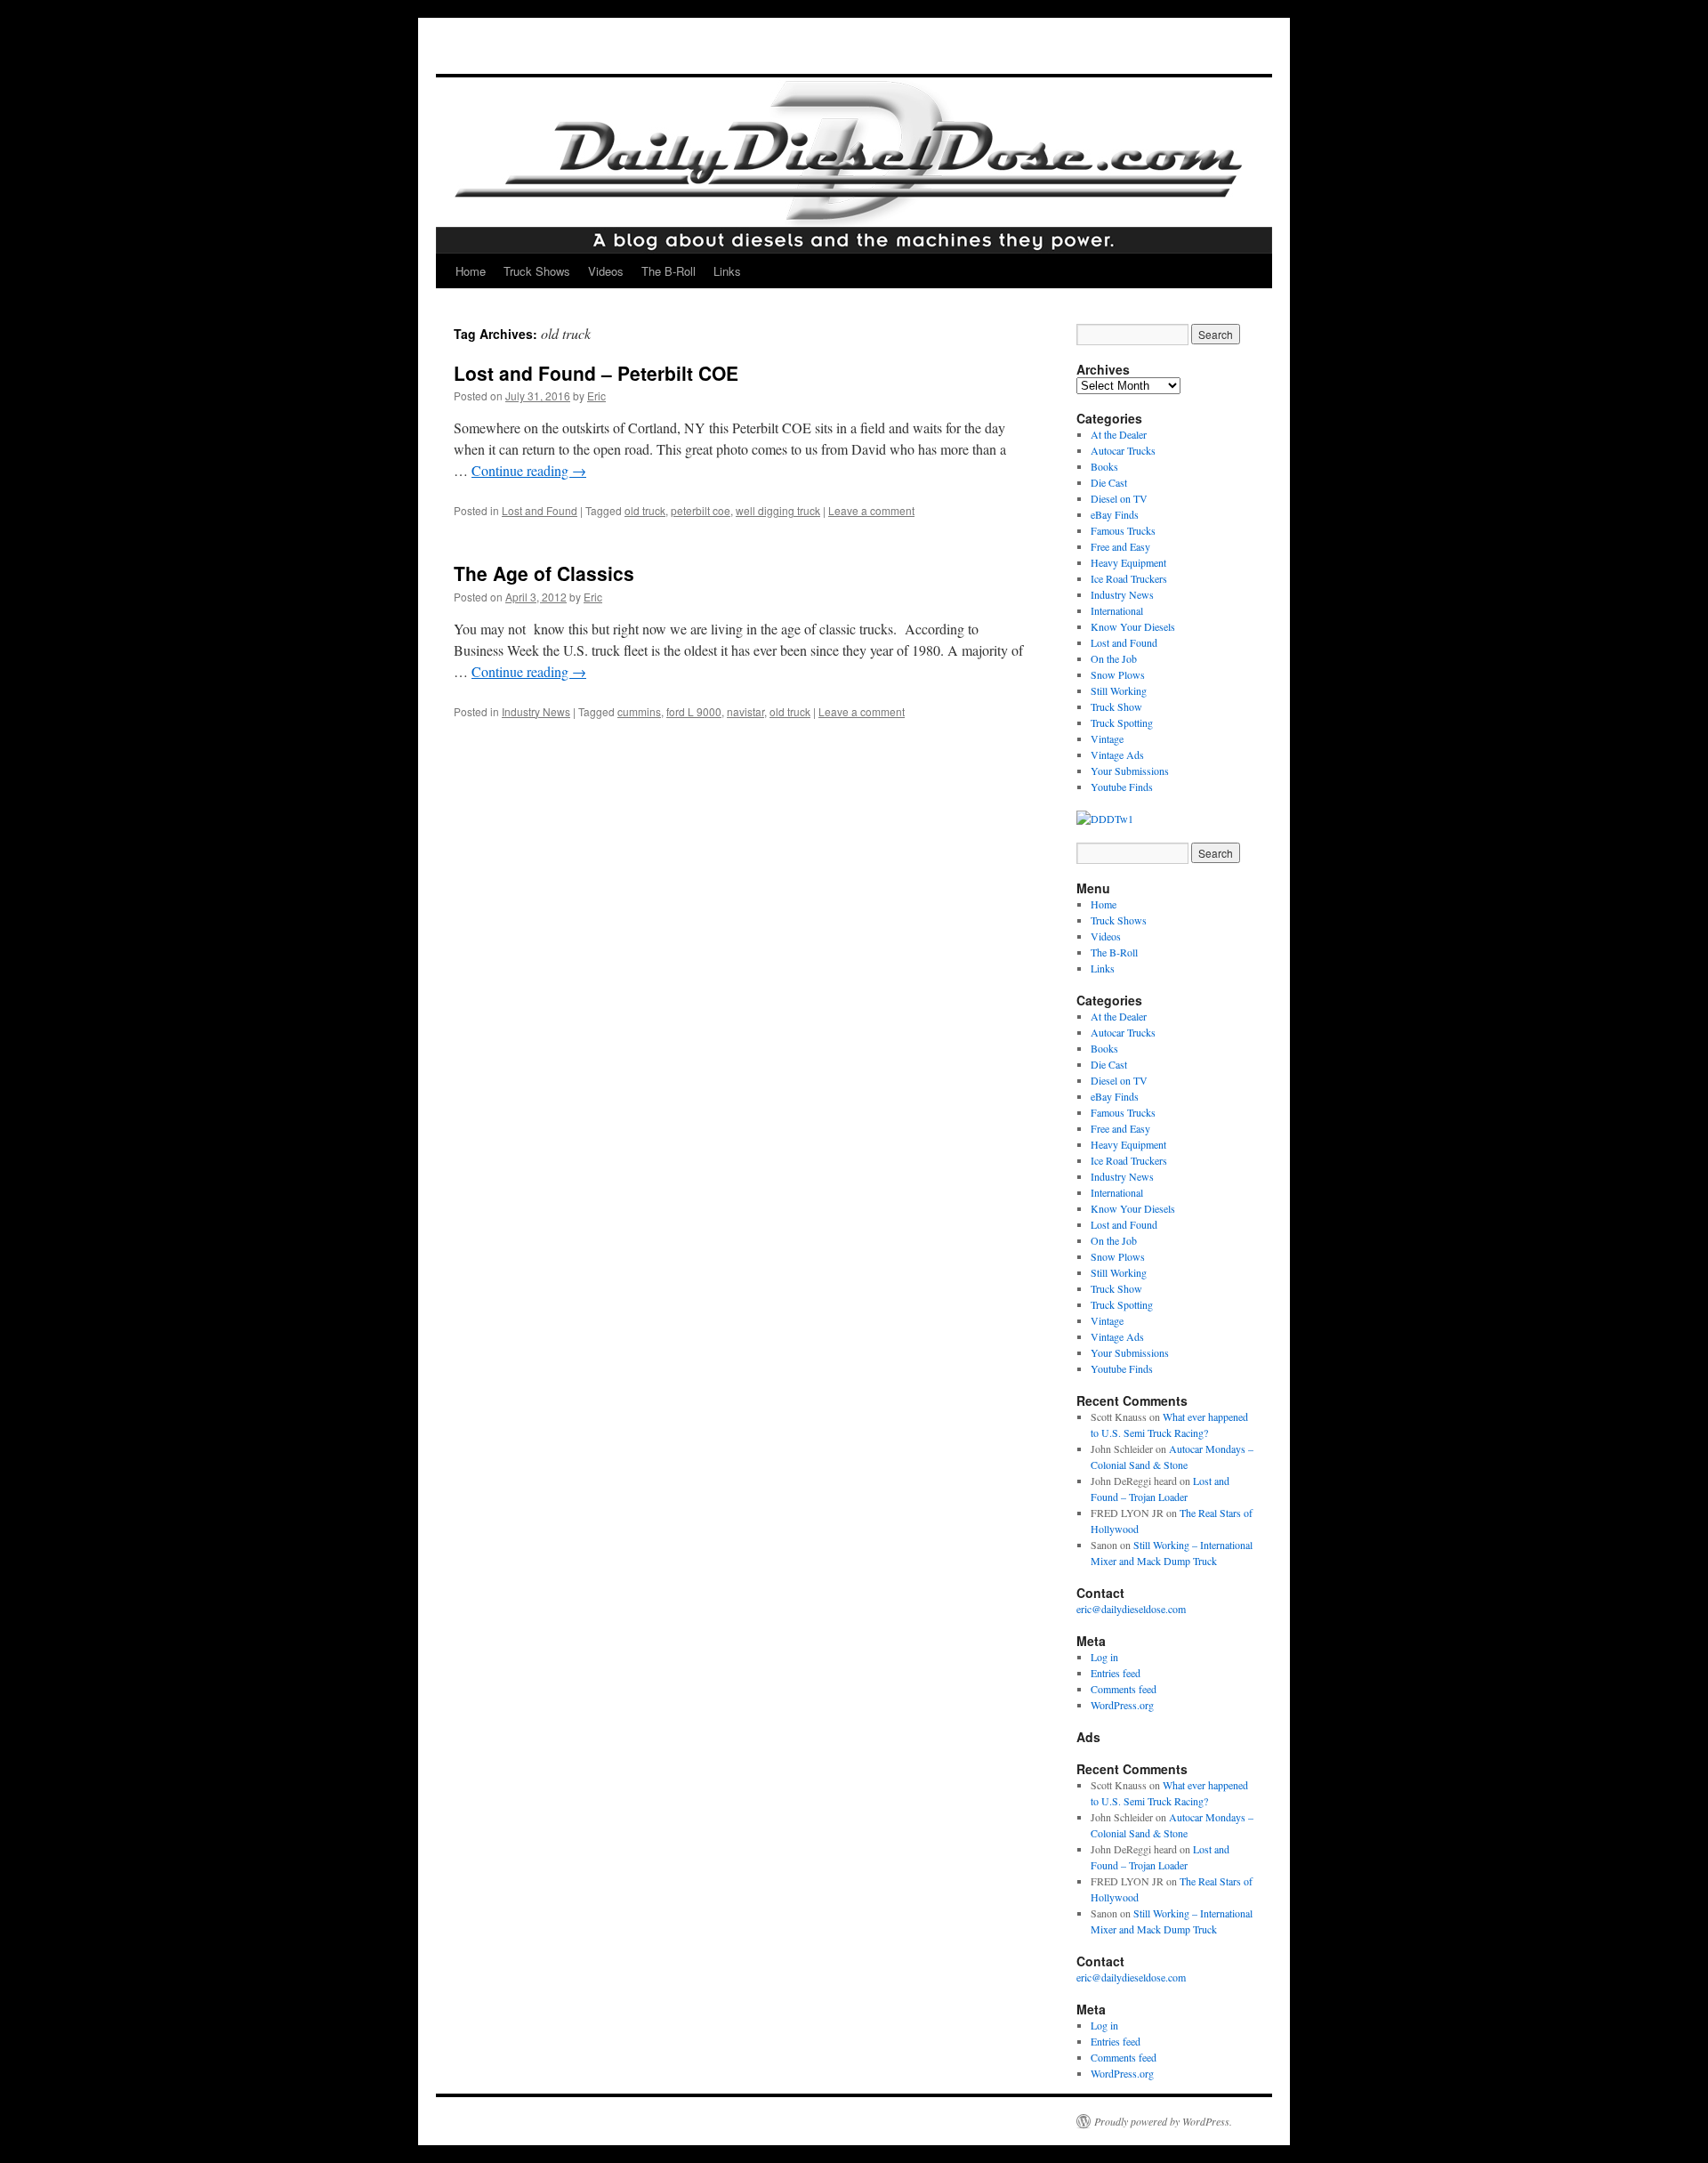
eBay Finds (1115, 514)
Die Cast (1109, 482)
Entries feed (1116, 1673)
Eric (596, 395)
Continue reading (529, 470)
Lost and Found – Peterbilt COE (596, 373)
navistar (745, 711)
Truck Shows (537, 271)
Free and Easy (1120, 546)
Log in (1104, 1657)
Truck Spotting (1122, 722)
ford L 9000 (694, 711)
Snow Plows (1118, 674)
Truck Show (1116, 706)
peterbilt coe (701, 510)
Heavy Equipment (1128, 562)
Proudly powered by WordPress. (1163, 2121)
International (1117, 610)
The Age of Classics (544, 573)
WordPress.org (1122, 1705)
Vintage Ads (1117, 755)
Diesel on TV (1119, 498)
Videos (606, 271)
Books (1104, 466)
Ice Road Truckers (1129, 578)
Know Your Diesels (1133, 626)
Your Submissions (1130, 771)
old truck (645, 510)
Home (471, 271)
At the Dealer (1119, 434)
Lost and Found (540, 510)
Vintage (1107, 738)
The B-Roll (669, 271)
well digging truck (778, 510)
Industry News (536, 711)
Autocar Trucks (1123, 450)
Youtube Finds (1122, 787)
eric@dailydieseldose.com (1131, 1609)
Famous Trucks (1123, 530)
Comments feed (1124, 1689)
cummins (639, 711)
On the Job (1114, 658)
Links (727, 271)
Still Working (1119, 690)
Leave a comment (871, 510)
